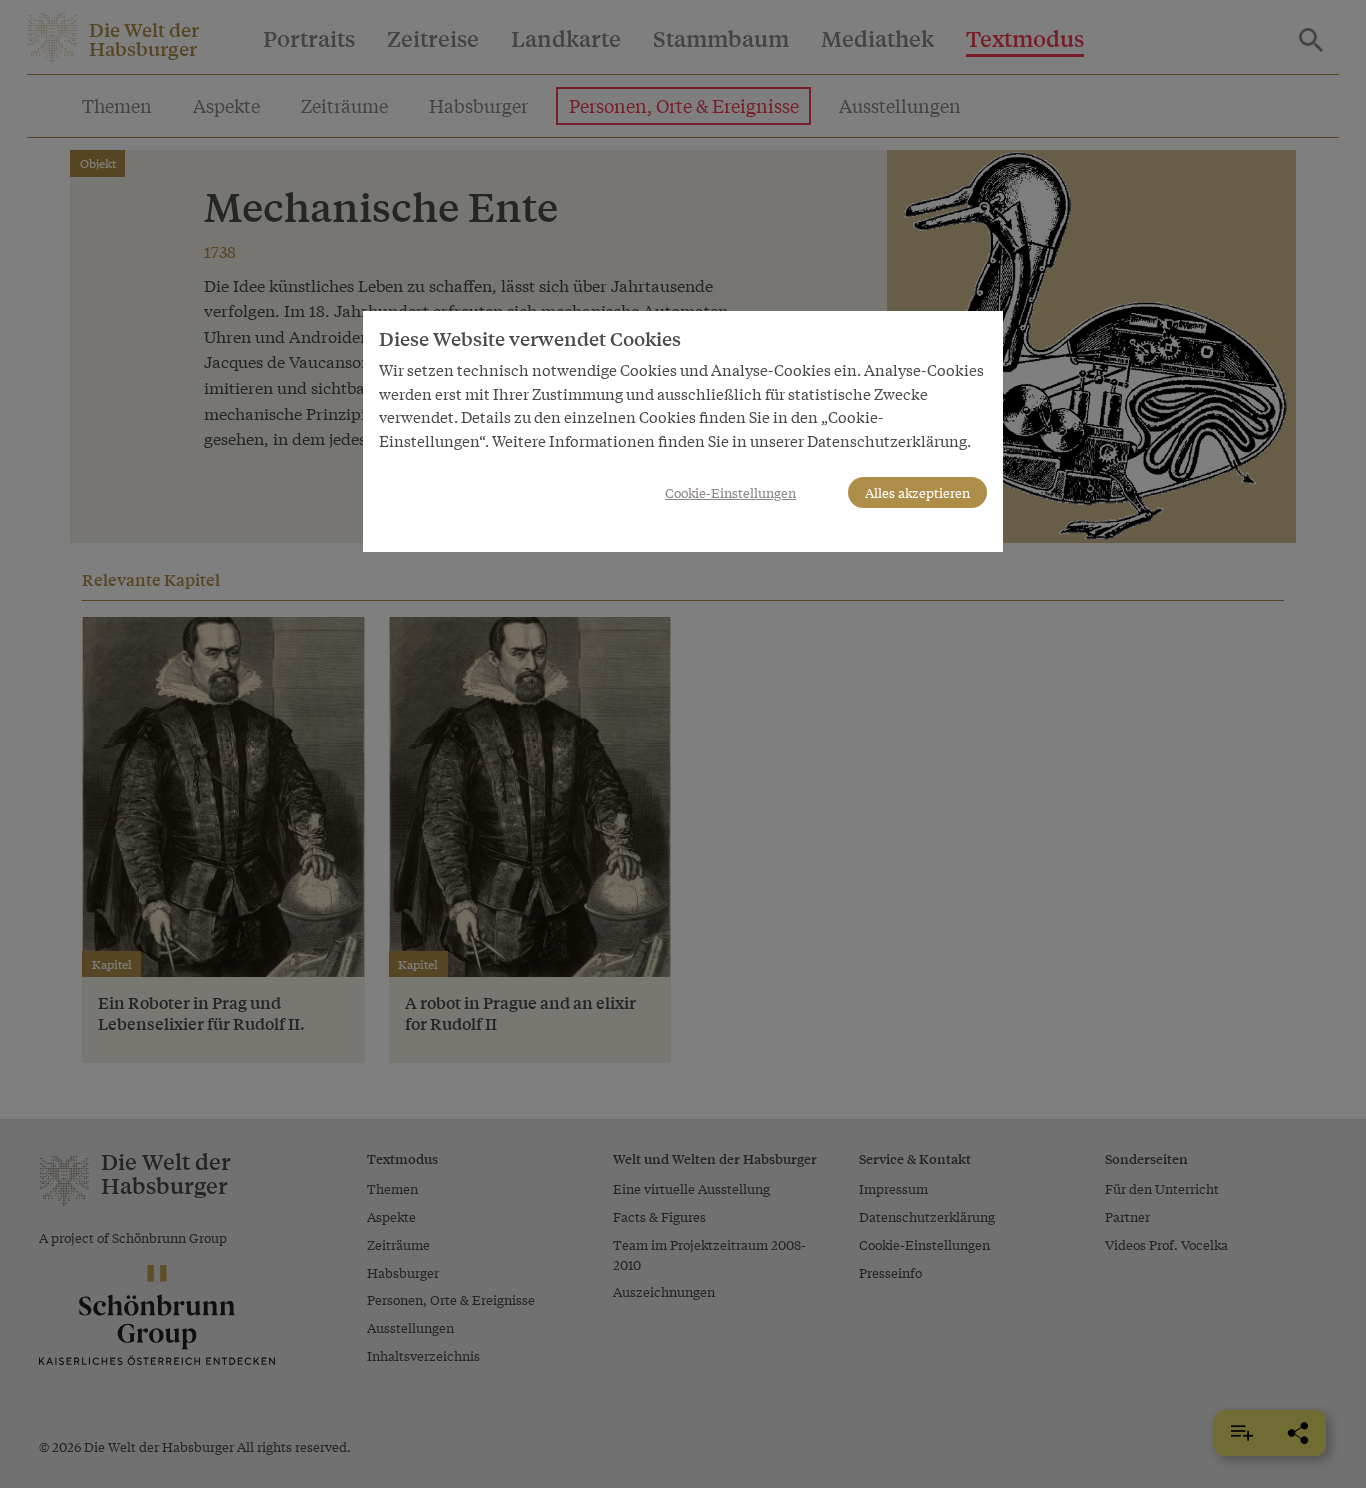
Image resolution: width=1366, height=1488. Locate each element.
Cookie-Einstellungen (730, 492)
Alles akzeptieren (917, 492)
